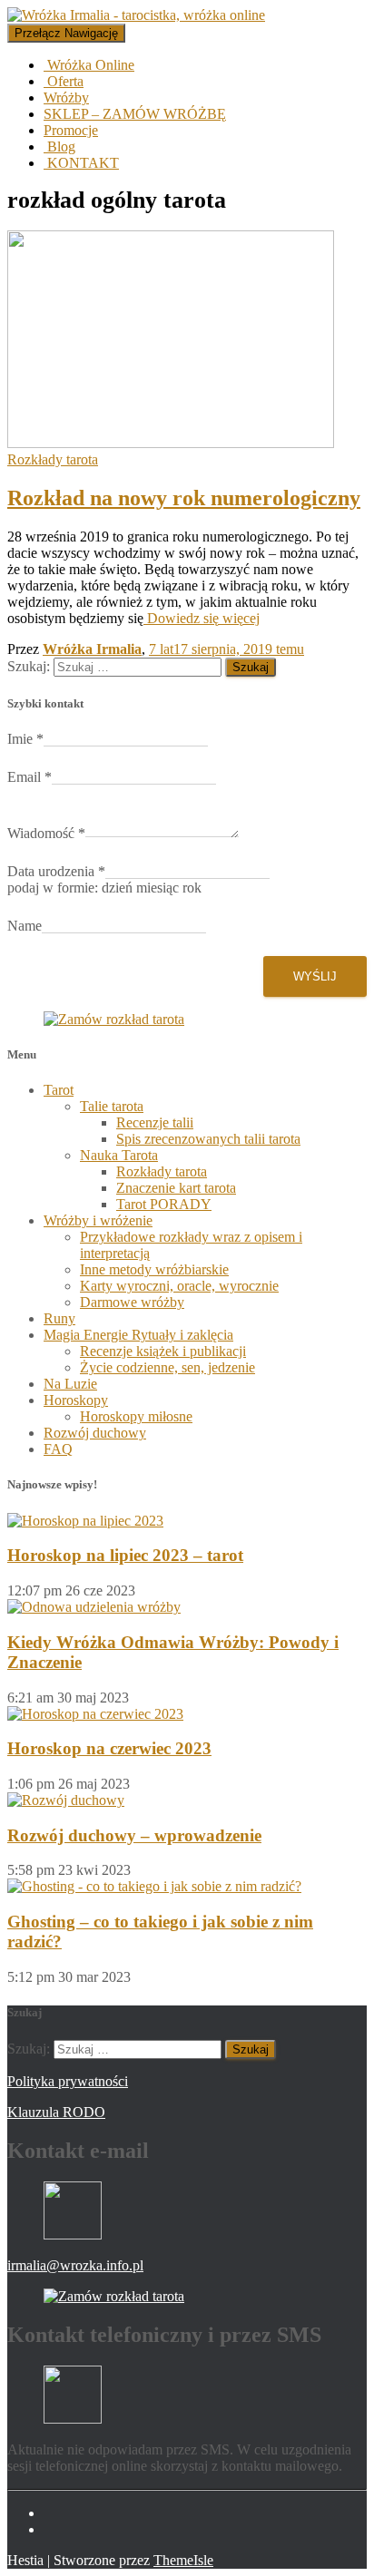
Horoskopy (76, 1400)
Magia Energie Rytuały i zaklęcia (138, 1335)
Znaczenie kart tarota (176, 1188)
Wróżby (66, 98)
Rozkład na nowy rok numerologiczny (184, 498)
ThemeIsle (183, 2560)
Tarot (59, 1090)
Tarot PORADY (164, 1204)
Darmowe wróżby (132, 1302)
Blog (59, 146)
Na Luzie (70, 1384)
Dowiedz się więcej (202, 618)
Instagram (58, 2534)
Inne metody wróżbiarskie (154, 1269)
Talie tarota (112, 1106)
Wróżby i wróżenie (98, 1220)
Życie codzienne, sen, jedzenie (167, 1367)
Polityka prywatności (68, 2081)
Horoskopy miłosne (136, 1416)
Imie (25, 739)
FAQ (58, 1449)
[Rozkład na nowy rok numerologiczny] (171, 443)
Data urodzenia (56, 871)
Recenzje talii (155, 1122)
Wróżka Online (89, 65)
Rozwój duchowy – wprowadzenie (134, 1835)
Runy (59, 1318)
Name (25, 926)
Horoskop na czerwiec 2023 (109, 1748)
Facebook (58, 2518)
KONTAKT (81, 163)
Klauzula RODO (56, 2112)
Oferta (64, 81)
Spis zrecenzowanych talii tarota (208, 1139)
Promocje (71, 130)
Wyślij (315, 976)
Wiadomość (46, 833)
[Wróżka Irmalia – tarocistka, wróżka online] (136, 15)
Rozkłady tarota (53, 459)
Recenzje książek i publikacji (163, 1351)
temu (226, 649)
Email (30, 777)
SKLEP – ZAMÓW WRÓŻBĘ (135, 114)
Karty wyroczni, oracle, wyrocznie (179, 1286)
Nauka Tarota (119, 1155)
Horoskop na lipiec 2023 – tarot (125, 1555)
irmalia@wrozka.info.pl (75, 2265)
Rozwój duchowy (95, 1433)
